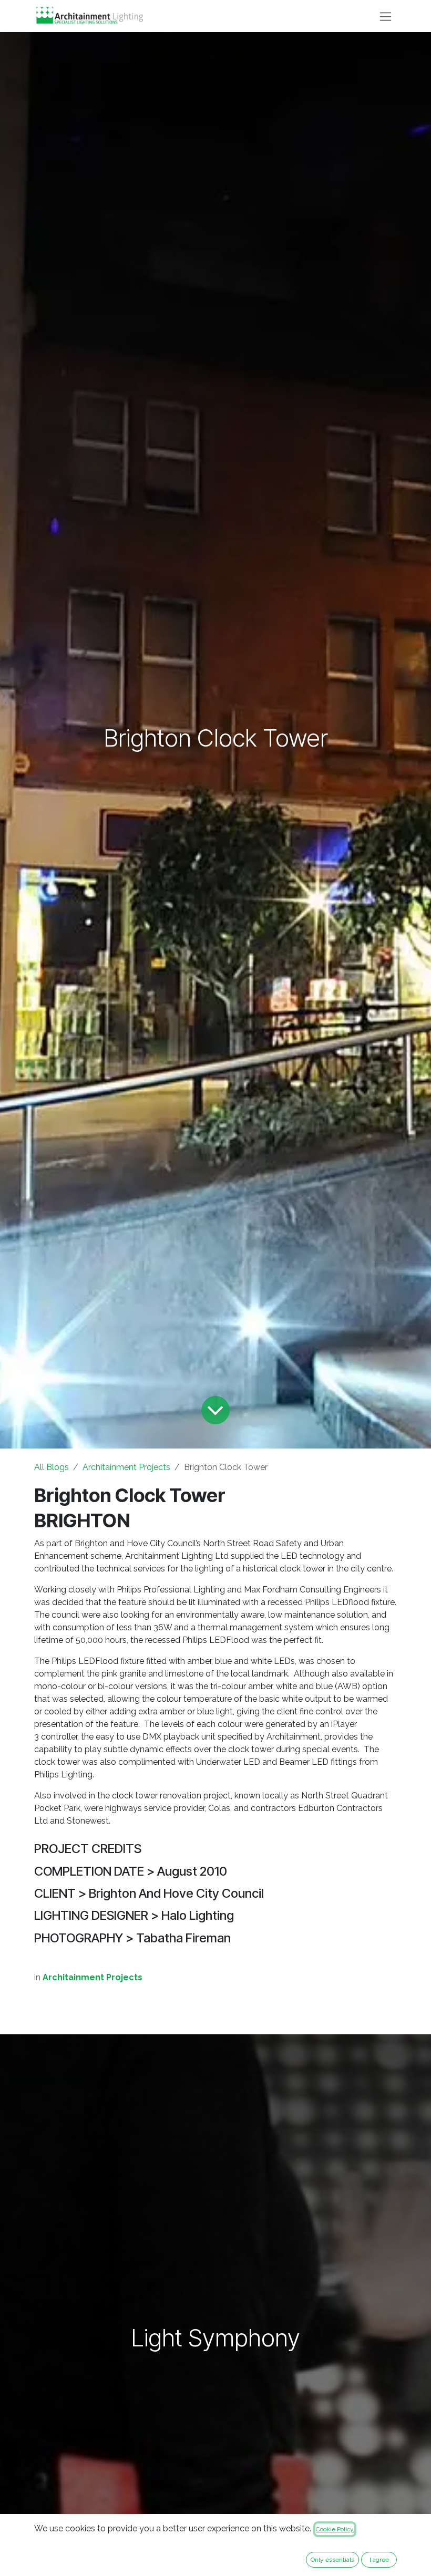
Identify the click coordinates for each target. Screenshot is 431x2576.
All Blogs (52, 1467)
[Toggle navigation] (386, 16)
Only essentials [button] (332, 2560)
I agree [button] (379, 2560)
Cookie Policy (335, 2529)
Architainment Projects (126, 1467)
